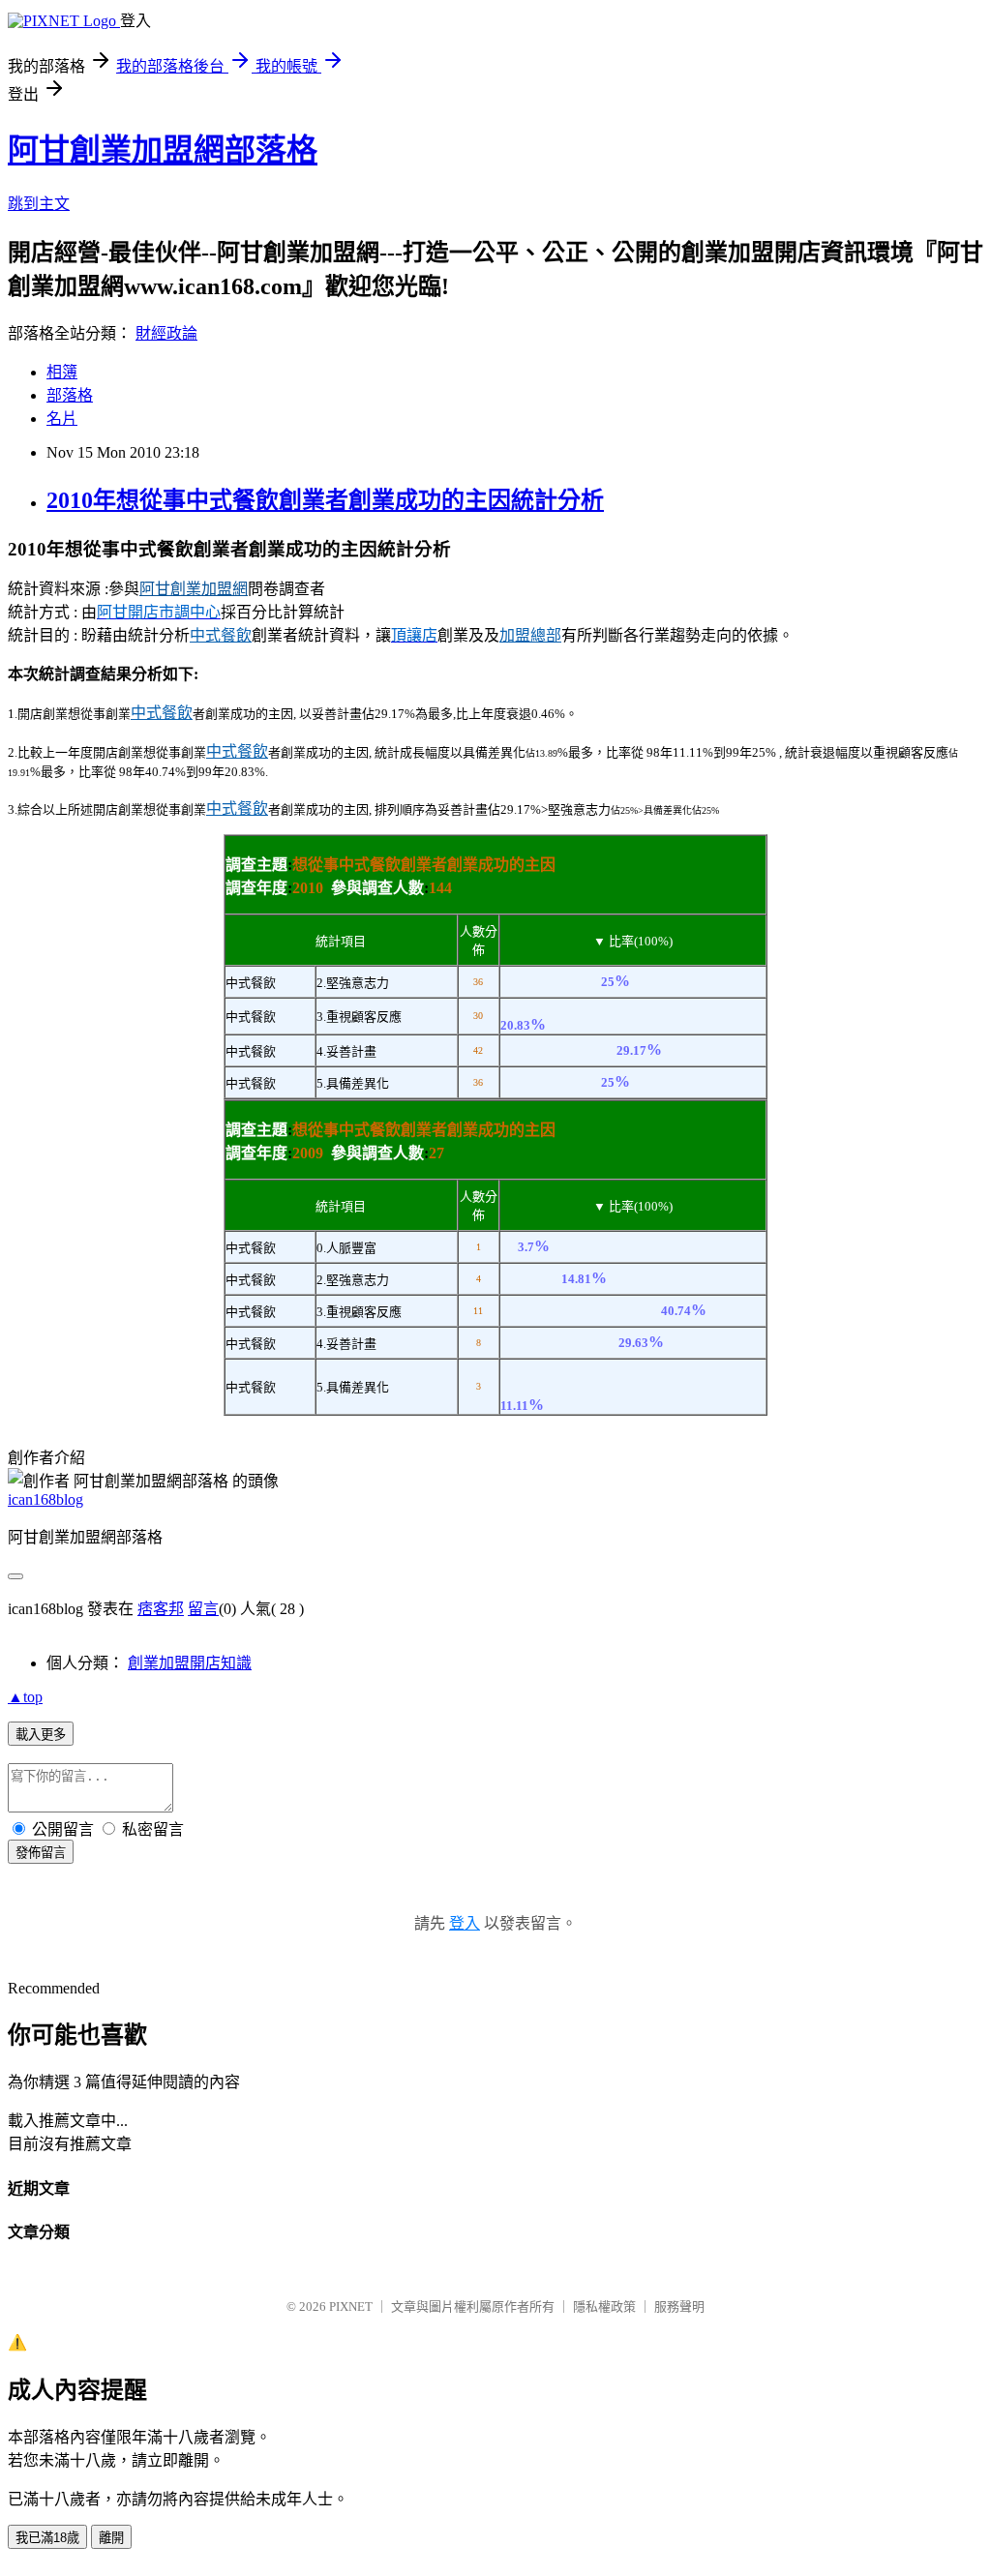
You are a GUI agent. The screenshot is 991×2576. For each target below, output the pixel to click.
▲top (25, 1697)
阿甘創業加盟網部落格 (163, 150)
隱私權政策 (604, 2306)
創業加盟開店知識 (190, 1663)
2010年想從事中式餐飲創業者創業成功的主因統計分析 (325, 500)
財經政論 (166, 333)
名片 (62, 419)
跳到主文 (39, 204)
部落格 (70, 395)
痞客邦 (161, 1609)
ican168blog (45, 1499)
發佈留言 (41, 1853)
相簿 (62, 372)
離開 (111, 2538)
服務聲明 (679, 2306)
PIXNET (351, 2306)
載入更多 (41, 1735)
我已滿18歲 (47, 2538)
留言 (203, 1609)
